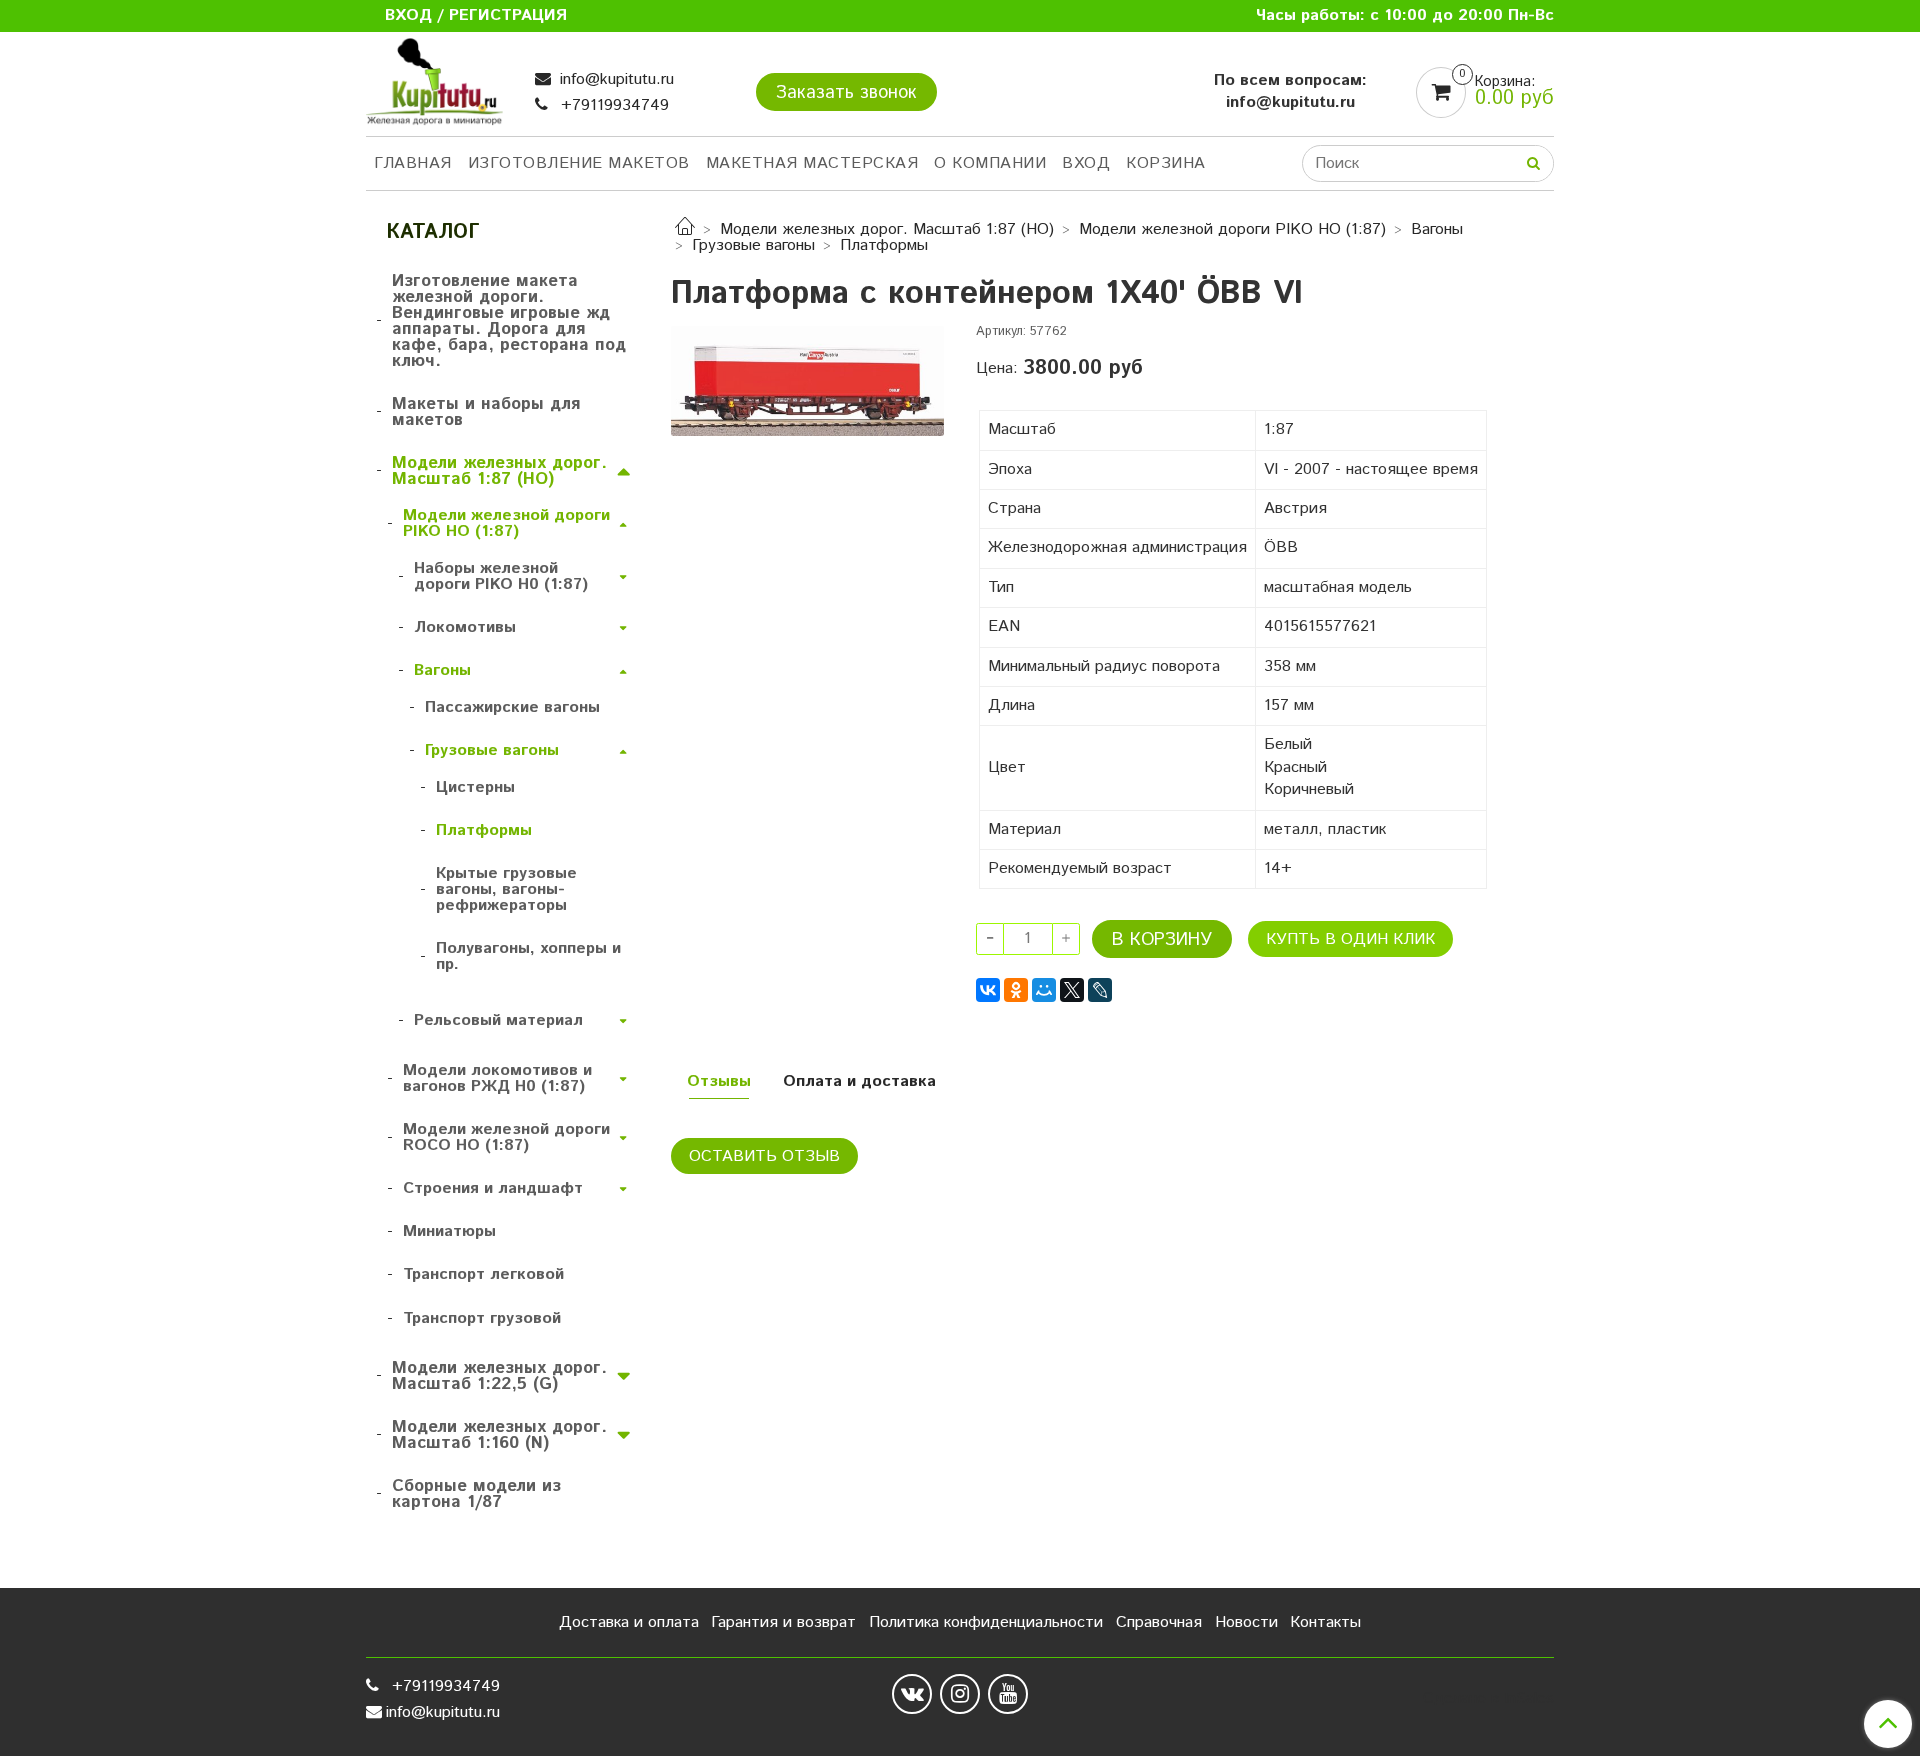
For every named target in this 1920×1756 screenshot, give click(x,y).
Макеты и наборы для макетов (486, 412)
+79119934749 (612, 105)
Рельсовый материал (498, 1020)
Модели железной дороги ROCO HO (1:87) (506, 1137)
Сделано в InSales (1488, 1699)
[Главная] (685, 229)
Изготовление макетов (579, 163)
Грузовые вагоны (753, 245)
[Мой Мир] (1044, 990)
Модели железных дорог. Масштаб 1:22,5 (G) (499, 1376)
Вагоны (1437, 229)
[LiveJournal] (1100, 990)
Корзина (1166, 163)
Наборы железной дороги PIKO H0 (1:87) (501, 576)
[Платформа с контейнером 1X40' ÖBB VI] (807, 380)
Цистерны (475, 787)
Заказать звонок (846, 93)
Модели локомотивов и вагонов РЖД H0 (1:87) (497, 1078)
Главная (413, 163)
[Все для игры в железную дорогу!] (434, 87)
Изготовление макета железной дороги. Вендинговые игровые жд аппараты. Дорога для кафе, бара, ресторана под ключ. (509, 321)
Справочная (1159, 1622)
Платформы (884, 245)
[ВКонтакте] (988, 990)
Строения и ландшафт (493, 1188)
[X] (1072, 990)
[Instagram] (960, 1694)
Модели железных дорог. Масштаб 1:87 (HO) (887, 229)
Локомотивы (465, 627)
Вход (1086, 163)
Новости (1246, 1622)
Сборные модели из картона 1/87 (476, 1494)
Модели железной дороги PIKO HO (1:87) (1232, 229)
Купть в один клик (1350, 939)
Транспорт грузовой (482, 1318)
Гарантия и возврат (783, 1622)
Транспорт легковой (483, 1274)
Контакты (1325, 1622)
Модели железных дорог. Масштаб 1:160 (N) (499, 1435)
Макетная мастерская (812, 163)
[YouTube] (1008, 1694)
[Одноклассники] (1016, 990)
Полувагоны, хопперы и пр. (528, 956)
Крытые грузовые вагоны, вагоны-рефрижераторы (506, 889)
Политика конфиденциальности (986, 1622)
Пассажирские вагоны (512, 707)
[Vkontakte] (912, 1694)
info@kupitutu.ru (614, 79)
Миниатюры (449, 1231)
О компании (990, 163)
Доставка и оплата (629, 1622)
